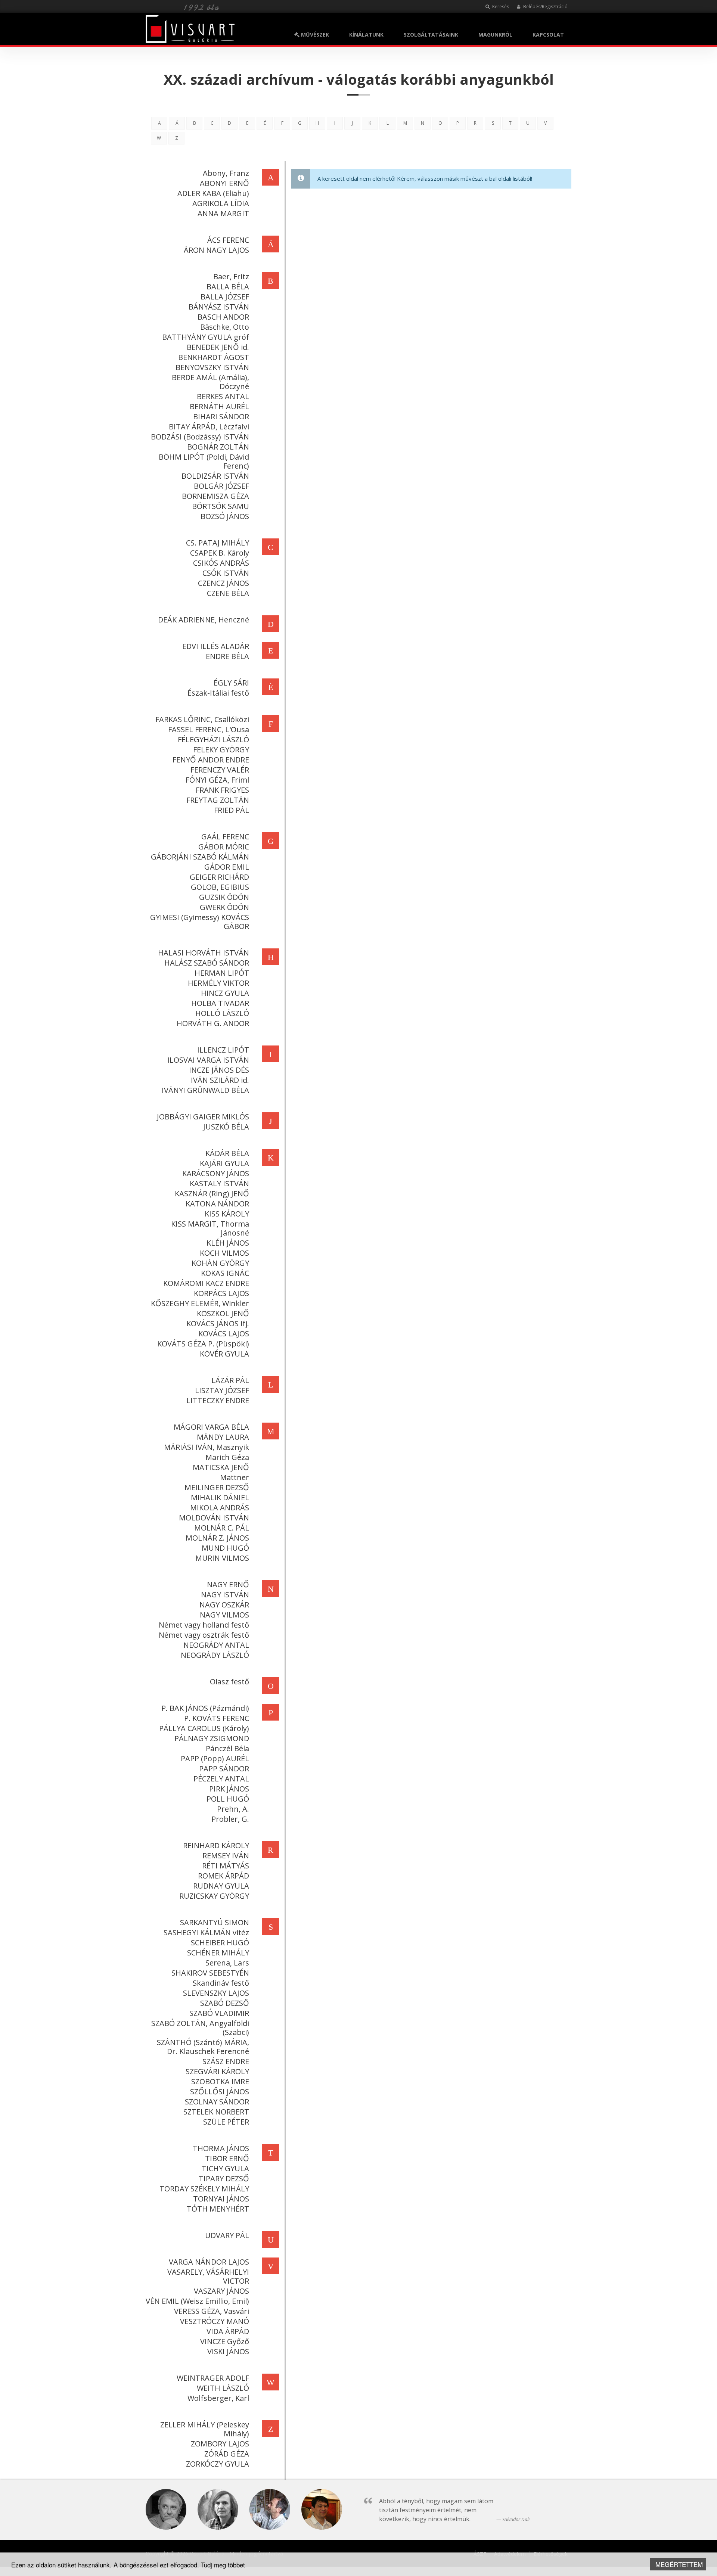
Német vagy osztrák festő (204, 1635)
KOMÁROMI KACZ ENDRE (206, 1283)
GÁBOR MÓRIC (224, 847)
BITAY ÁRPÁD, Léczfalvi (209, 427)
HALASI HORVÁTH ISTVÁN (204, 953)
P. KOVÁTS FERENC (217, 1718)
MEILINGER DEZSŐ (217, 1487)
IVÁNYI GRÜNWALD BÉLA (205, 1090)
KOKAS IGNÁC (225, 1273)
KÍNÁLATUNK (366, 35)
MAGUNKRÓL (495, 35)
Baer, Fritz (231, 276)
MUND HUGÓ (225, 1548)
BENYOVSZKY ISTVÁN (212, 367)
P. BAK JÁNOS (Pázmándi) (205, 1708)
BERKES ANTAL (223, 396)
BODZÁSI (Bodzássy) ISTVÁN (200, 437)
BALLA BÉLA (228, 287)
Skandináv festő (221, 1983)
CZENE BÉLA (228, 593)
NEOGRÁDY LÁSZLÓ (215, 1655)
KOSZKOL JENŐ (223, 1313)
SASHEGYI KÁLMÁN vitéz (206, 1932)
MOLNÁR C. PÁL (222, 1528)
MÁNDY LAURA (223, 1437)
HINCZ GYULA (225, 993)
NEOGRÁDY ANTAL (216, 1645)
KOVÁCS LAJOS (224, 1334)
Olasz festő (229, 1682)
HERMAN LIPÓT (222, 973)
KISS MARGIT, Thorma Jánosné (210, 1228)
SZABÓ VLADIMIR (219, 2013)
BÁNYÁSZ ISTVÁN (219, 307)
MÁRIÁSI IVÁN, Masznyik (207, 1447)
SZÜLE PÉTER (226, 2122)
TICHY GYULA (225, 2168)
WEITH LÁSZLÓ (223, 2388)
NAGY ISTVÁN (225, 1595)
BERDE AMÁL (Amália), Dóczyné (210, 382)
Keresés (500, 7)
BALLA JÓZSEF (225, 297)
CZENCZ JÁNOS (224, 583)
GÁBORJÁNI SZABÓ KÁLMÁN (200, 857)
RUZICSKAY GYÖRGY (214, 1896)
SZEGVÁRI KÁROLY (217, 2071)
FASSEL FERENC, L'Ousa (209, 729)
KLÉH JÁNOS (228, 1243)
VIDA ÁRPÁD (228, 2331)
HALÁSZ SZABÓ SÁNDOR (207, 963)
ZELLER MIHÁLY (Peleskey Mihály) (205, 2429)
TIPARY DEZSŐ (224, 2179)
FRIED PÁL (232, 810)
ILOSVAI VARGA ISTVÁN (208, 1060)
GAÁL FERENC (225, 837)
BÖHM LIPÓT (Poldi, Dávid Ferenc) (204, 461)
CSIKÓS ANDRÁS (221, 563)
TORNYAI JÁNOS (221, 2199)
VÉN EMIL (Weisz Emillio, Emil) (197, 2301)
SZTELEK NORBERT (216, 2112)
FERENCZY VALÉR (220, 770)
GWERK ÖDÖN (224, 907)
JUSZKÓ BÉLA (226, 1127)
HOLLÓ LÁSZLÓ (222, 1013)
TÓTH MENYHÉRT (218, 2209)
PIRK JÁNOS (229, 1789)
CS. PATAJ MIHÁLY (218, 543)
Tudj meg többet (223, 2565)
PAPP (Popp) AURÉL (215, 1758)
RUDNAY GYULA (221, 1886)
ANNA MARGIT (223, 213)
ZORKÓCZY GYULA (218, 2464)
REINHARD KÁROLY (216, 1845)
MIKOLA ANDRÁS (220, 1508)
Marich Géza (227, 1457)
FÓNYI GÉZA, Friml (217, 780)
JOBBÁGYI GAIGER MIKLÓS (203, 1117)
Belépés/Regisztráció (545, 7)
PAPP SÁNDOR (224, 1769)
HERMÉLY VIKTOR (218, 983)
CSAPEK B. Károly (220, 553)
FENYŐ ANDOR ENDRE (211, 760)
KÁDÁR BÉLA (227, 1153)
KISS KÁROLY (227, 1214)
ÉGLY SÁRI (231, 683)
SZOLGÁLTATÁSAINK (431, 35)
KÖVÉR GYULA (224, 1354)
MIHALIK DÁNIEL (220, 1497)
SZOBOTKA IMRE (220, 2081)
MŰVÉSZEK (314, 35)
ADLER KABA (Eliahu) (213, 193)
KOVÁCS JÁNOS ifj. (218, 1323)
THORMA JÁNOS (221, 2148)
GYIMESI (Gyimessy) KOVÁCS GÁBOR (200, 922)
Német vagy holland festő (204, 1625)
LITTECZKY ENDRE (218, 1400)
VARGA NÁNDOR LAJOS (209, 2262)
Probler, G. (230, 1819)
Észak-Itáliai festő (218, 693)
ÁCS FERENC (228, 240)
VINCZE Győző (225, 2341)
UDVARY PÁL (227, 2235)
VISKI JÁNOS (228, 2351)
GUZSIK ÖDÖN (224, 897)
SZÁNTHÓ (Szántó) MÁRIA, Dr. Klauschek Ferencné (203, 2047)
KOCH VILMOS (224, 1253)
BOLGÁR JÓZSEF (221, 486)
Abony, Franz (226, 173)
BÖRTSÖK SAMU (221, 506)
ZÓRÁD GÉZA (227, 2454)
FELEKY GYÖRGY (221, 750)
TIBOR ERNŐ (227, 2158)
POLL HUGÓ (228, 1799)
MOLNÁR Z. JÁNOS (217, 1538)
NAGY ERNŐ (228, 1584)
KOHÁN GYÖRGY (220, 1263)
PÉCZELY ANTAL (221, 1779)
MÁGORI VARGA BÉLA (211, 1427)
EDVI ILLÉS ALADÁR (216, 646)
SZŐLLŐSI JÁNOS (220, 2092)
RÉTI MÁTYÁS (226, 1866)
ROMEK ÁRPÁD (224, 1876)
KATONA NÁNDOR (217, 1204)
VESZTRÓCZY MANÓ (215, 2321)
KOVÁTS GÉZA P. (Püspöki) (203, 1344)
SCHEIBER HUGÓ (220, 1943)
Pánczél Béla (227, 1748)
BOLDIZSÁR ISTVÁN (215, 476)
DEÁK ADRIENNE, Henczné (204, 620)
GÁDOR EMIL (227, 867)
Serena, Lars (227, 1963)
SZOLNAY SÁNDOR (217, 2102)
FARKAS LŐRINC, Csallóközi (202, 719)
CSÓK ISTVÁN (226, 573)
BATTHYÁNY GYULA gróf (206, 337)
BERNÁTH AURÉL (219, 406)
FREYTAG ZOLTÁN (218, 800)
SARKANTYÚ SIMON (215, 1922)
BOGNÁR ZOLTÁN (218, 447)
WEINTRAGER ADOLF (213, 2378)
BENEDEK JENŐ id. (218, 347)
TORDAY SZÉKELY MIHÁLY (204, 2189)
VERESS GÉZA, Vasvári (212, 2311)
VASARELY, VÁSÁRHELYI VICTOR (208, 2276)
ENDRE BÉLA (227, 656)
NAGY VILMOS (224, 1615)
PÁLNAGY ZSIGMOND (212, 1738)
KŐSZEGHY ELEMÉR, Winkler (200, 1303)
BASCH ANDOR (223, 317)
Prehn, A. (233, 1809)
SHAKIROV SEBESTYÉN (210, 1973)
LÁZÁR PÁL (230, 1380)
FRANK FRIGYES (222, 790)
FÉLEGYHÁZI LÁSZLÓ (213, 739)
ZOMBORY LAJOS (220, 2444)
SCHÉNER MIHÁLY (218, 1953)
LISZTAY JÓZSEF (222, 1390)
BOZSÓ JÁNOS (225, 516)
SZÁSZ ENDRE (226, 2061)
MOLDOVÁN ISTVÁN (214, 1518)
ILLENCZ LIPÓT (223, 1050)
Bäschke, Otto (225, 327)
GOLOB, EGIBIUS (220, 887)
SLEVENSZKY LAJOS (216, 1993)
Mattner (235, 1477)
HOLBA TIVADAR (220, 1003)
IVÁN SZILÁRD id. (220, 1080)
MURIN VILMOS (222, 1558)
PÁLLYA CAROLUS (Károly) (204, 1728)
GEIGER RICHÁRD (219, 877)
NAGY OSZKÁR (224, 1605)
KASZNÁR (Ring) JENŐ (212, 1194)
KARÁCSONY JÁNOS (216, 1173)
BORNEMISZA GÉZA (215, 496)
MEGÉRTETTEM (679, 2564)
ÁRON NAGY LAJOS (216, 250)
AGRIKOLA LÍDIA (221, 203)
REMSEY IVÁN (226, 1856)
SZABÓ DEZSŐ (225, 2003)
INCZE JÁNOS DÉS (219, 1070)
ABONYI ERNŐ (224, 183)
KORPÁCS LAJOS (221, 1293)
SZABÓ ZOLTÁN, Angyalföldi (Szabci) (200, 2028)
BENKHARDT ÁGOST (214, 357)
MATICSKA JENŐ (221, 1467)
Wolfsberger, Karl (218, 2398)
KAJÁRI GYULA (224, 1163)
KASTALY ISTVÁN (219, 1183)
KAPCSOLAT (548, 35)
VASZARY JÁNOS (221, 2291)
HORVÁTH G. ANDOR (213, 1023)
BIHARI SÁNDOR (221, 417)
